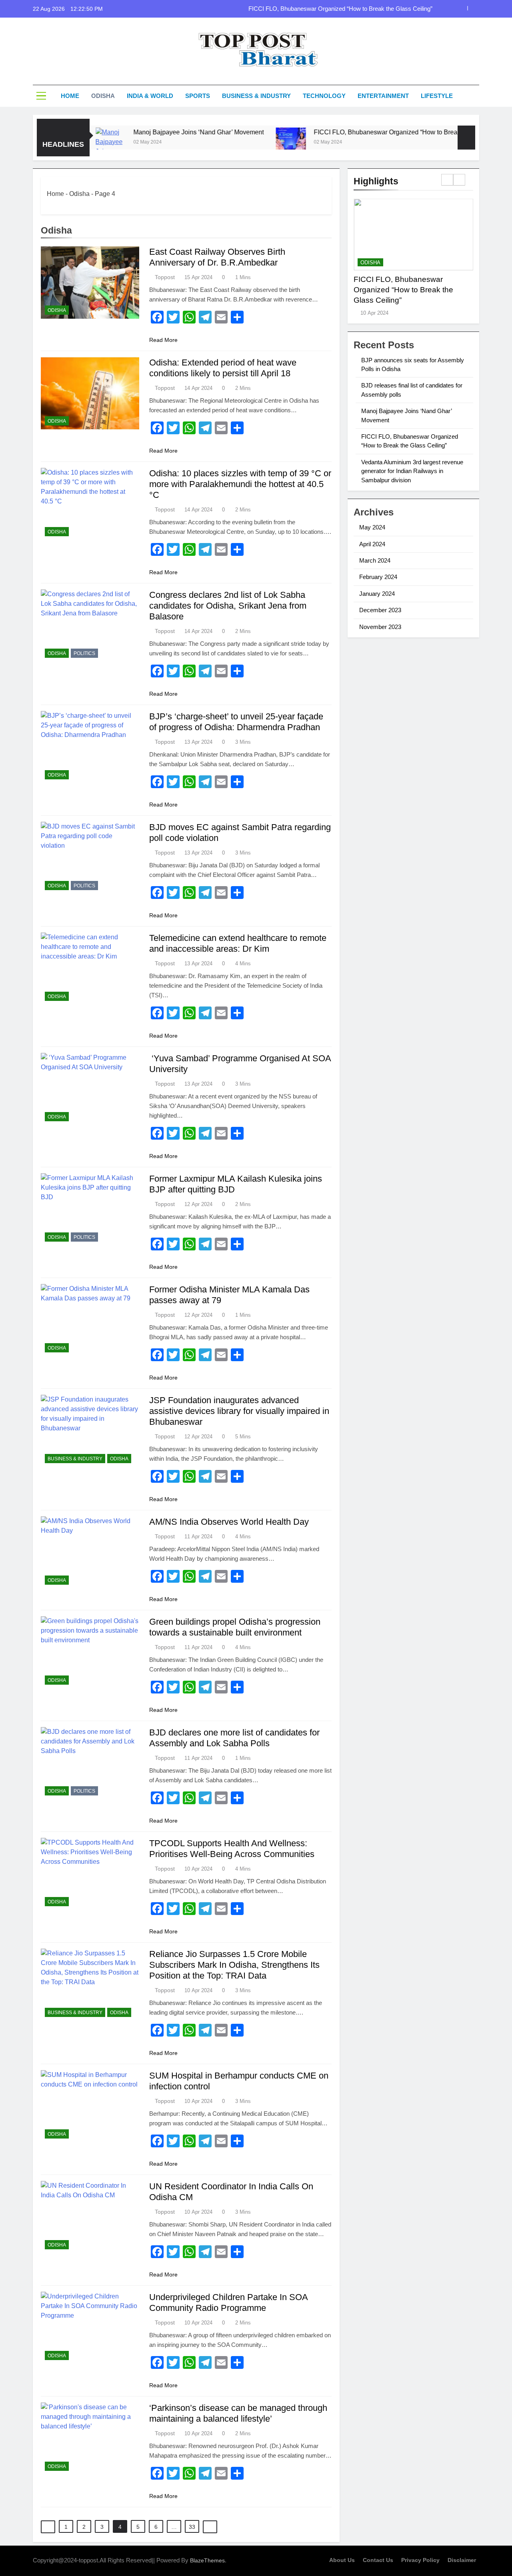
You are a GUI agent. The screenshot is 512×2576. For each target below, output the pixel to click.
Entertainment (383, 96)
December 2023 (380, 610)
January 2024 (377, 594)
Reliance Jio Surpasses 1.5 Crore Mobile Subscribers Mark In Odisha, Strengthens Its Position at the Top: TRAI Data (234, 1965)
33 (192, 2527)
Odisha (103, 96)
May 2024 (372, 527)
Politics (84, 653)
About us (342, 2560)
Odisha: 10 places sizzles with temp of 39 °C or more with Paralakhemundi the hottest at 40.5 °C (240, 484)
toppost (165, 277)
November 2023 (380, 627)
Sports (198, 96)
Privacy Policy (420, 2560)
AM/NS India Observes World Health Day (229, 1522)
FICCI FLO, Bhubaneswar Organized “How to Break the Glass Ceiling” (340, 9)
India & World (150, 96)
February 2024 (378, 577)
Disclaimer (462, 2560)
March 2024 (375, 560)
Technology (324, 96)
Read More (163, 340)
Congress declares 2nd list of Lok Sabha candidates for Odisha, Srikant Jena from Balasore (228, 606)
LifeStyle (437, 96)
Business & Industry (256, 96)
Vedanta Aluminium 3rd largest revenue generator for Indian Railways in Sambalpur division (412, 471)
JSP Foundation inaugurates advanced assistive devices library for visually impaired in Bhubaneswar (239, 1411)
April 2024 (372, 544)
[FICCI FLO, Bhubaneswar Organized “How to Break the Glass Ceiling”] (234, 143)
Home (70, 96)
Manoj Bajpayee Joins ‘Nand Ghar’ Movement (142, 132)
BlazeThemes (207, 2560)
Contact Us (378, 2560)
